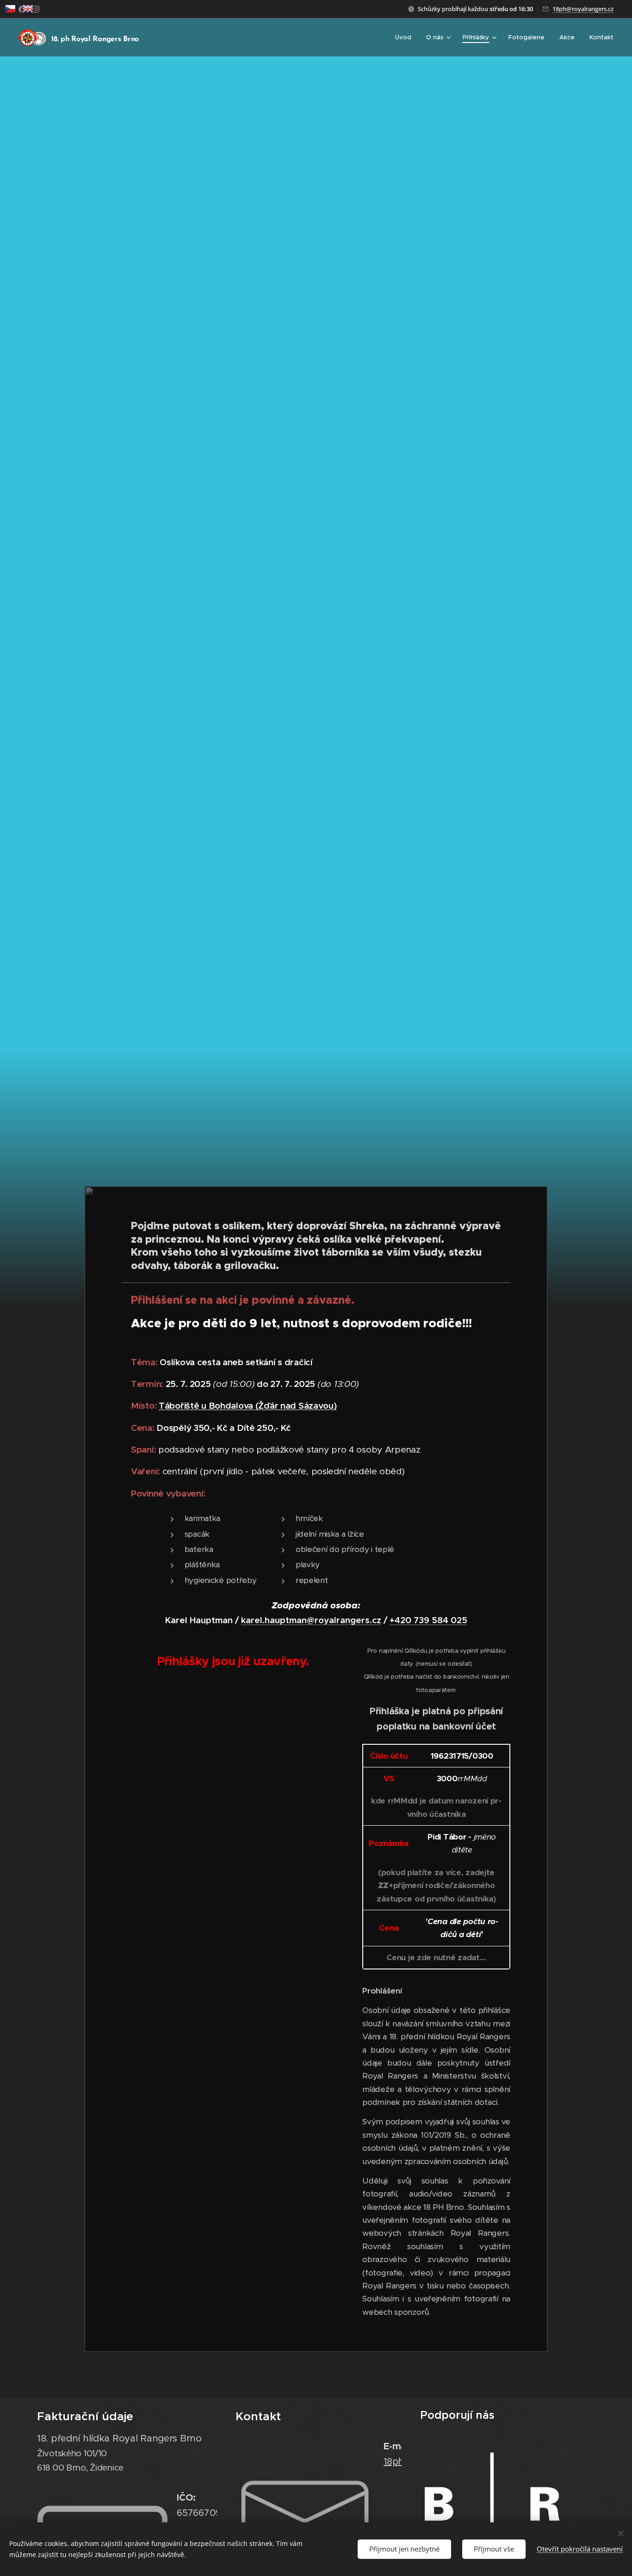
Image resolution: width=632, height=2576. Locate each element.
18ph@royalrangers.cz (583, 9)
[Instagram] (36, 9)
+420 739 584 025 (428, 1620)
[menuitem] (406, 37)
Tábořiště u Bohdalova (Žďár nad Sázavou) (248, 1405)
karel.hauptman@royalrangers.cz (311, 1620)
